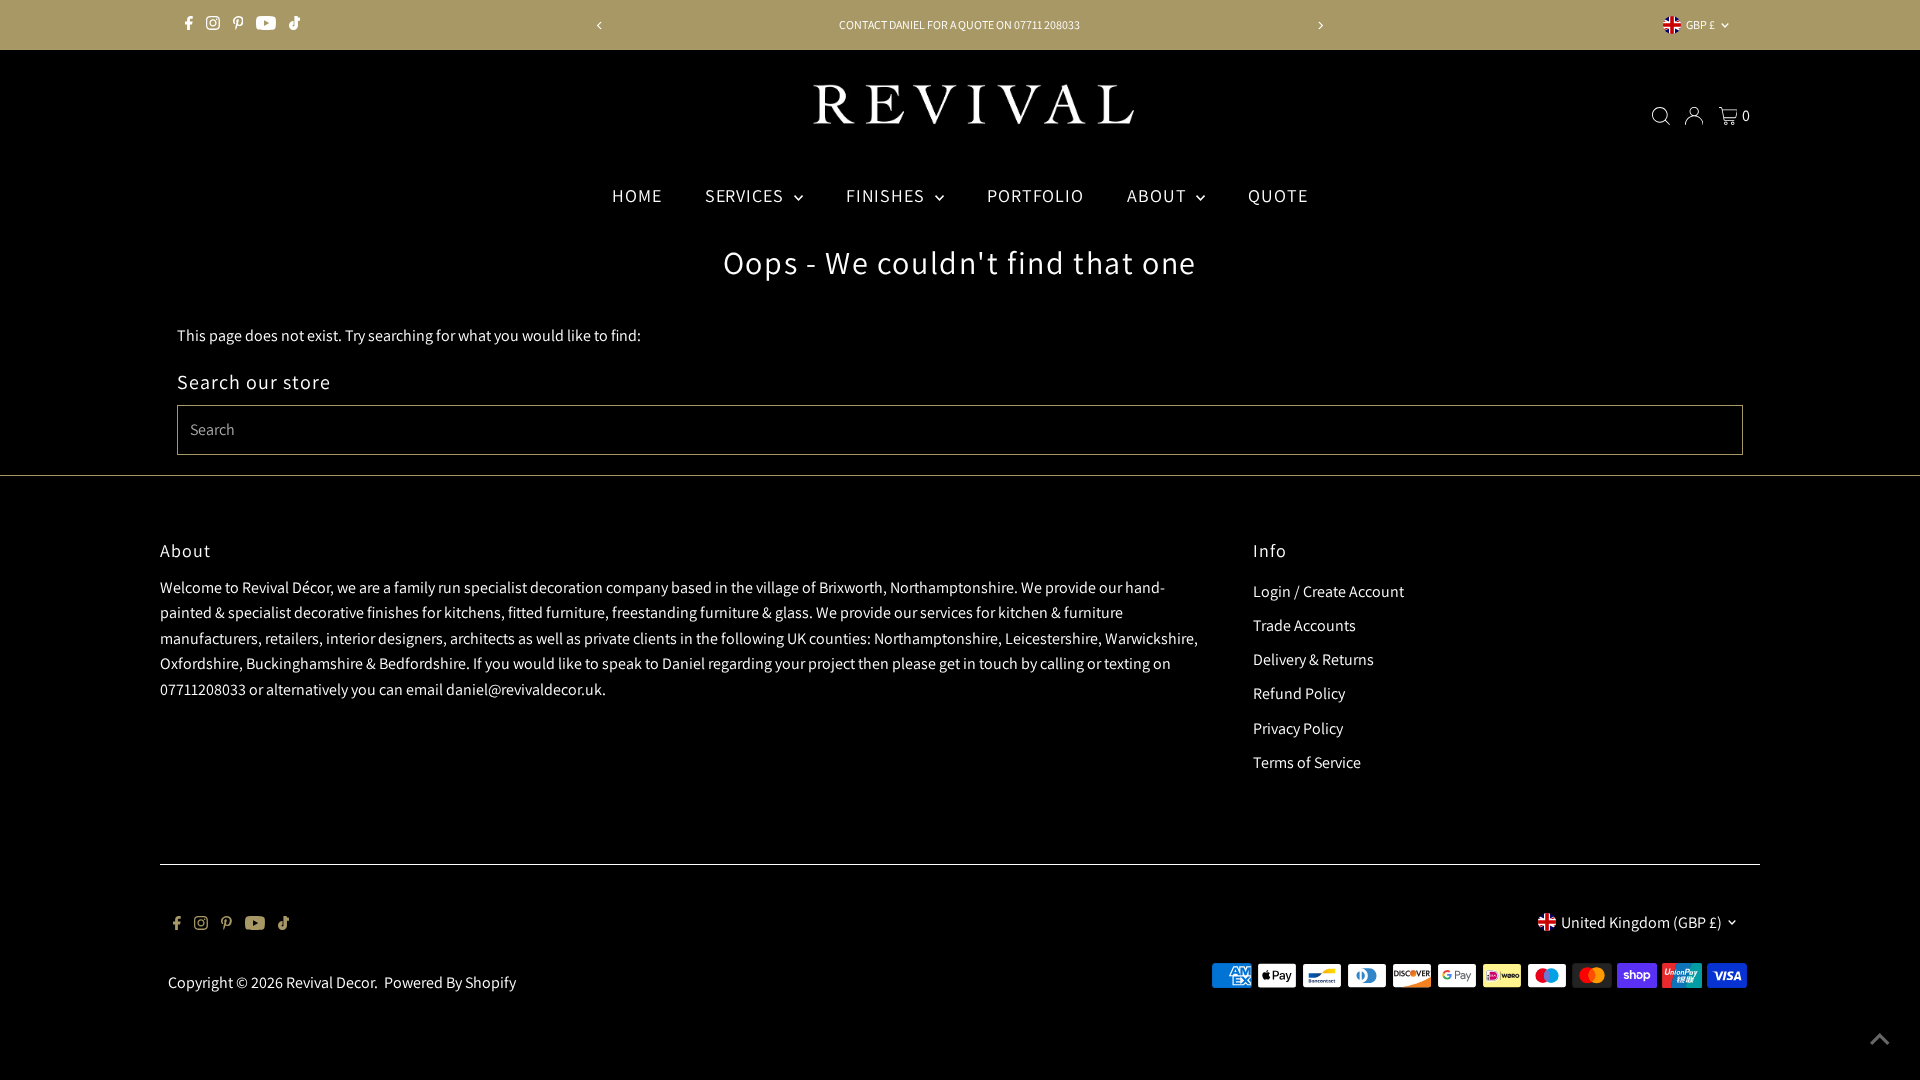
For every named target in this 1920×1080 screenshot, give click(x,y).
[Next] (1320, 25)
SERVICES (747, 195)
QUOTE (1278, 195)
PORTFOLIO (1035, 195)
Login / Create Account (1328, 591)
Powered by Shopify (450, 982)
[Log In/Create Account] (1694, 116)
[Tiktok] (294, 25)
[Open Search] (1661, 116)
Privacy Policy (1298, 728)
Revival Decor (330, 982)
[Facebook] (189, 25)
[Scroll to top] (1880, 1040)
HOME (637, 195)
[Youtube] (266, 25)
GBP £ (1700, 24)
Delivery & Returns (1313, 659)
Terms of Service (1307, 762)
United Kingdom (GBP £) (1641, 922)
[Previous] (599, 25)
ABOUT (1159, 195)
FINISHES (888, 195)
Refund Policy (1299, 693)
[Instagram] (213, 25)
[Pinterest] (238, 25)
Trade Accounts (1304, 625)
